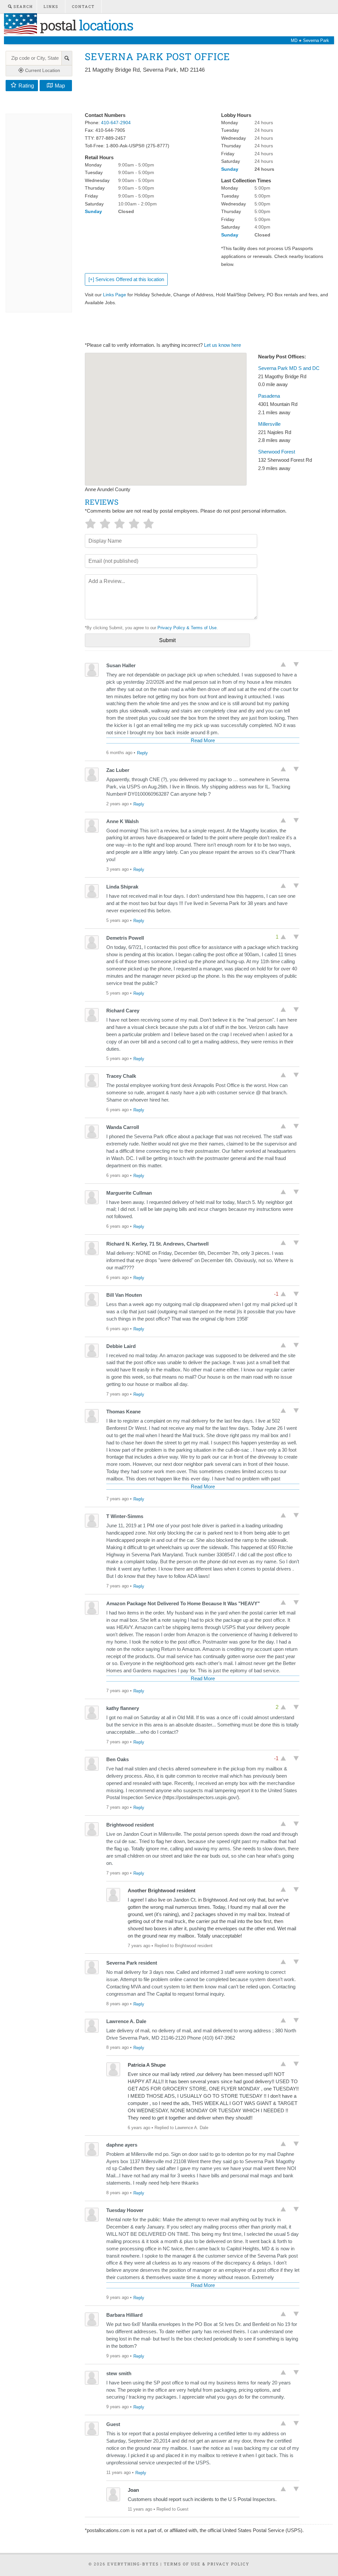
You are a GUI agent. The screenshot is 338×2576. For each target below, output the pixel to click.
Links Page (115, 295)
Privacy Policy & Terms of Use (187, 628)
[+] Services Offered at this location (126, 279)
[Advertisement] (205, 93)
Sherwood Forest (277, 452)
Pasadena (269, 396)
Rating (26, 86)
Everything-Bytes (133, 2564)
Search (22, 6)
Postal (85, 25)
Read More (203, 741)
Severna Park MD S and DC (289, 368)
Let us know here (222, 345)
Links (51, 6)
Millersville (269, 424)
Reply (142, 753)
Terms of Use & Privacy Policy (207, 2564)
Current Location (42, 70)
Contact (83, 6)
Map (60, 86)
